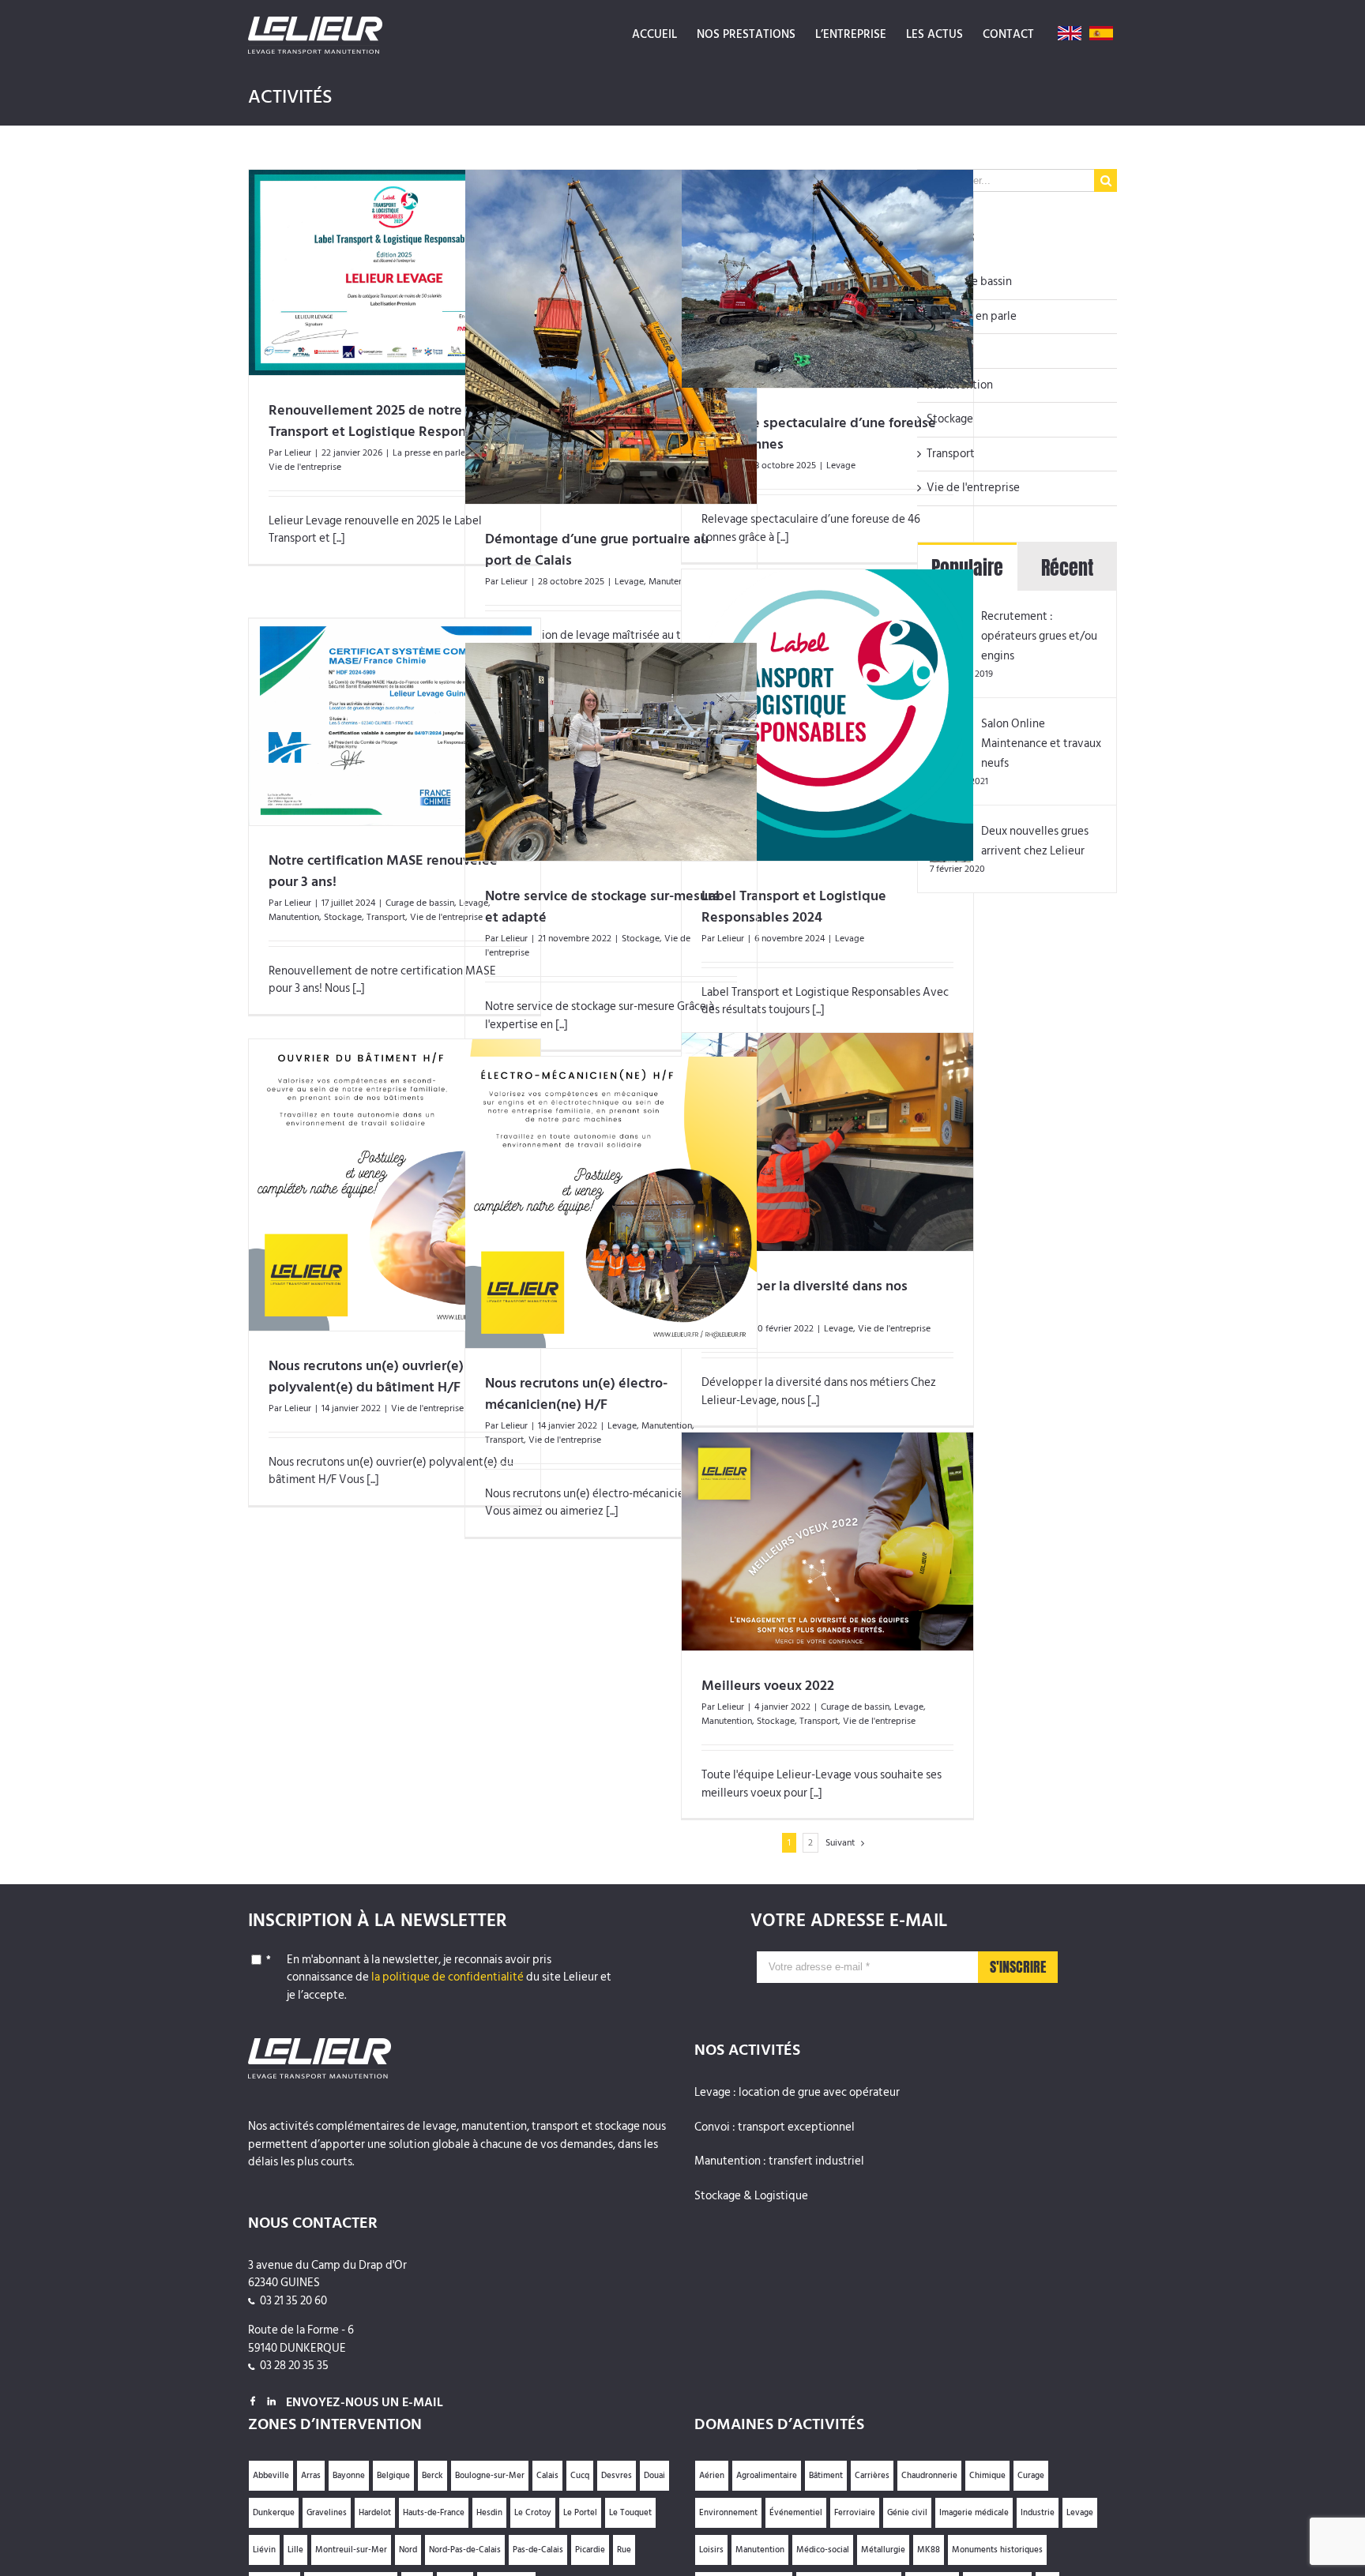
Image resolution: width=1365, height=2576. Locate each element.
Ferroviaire (855, 2513)
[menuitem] (654, 33)
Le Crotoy (533, 2513)
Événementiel (796, 2513)
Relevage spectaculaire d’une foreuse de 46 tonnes (819, 434)
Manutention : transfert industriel (779, 2162)
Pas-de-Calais (538, 2550)
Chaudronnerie (929, 2476)
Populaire (967, 568)
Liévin (264, 2550)
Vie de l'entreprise (305, 467)
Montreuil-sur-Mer (351, 2550)
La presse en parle (429, 453)
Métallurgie (883, 2550)
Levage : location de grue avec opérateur (797, 2093)
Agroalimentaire (767, 2476)
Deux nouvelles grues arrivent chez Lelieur (1035, 841)
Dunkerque (274, 2513)
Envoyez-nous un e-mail (365, 2402)
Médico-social (823, 2550)
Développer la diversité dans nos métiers (805, 1297)
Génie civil (907, 2513)
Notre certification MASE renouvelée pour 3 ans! (383, 871)
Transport (386, 917)
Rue (624, 2550)
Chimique (987, 2476)
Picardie (590, 2550)
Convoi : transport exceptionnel (775, 2128)
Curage (1031, 2476)
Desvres (617, 2476)
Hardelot (375, 2513)
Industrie (1038, 2513)
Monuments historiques (997, 2550)
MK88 (929, 2550)
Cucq (580, 2476)
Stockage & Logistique (751, 2197)
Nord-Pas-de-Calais (465, 2550)
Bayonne (349, 2476)
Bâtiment (826, 2476)
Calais (547, 2476)
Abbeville (271, 2476)
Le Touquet (630, 2513)
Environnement (728, 2513)
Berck (432, 2476)
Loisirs (711, 2550)
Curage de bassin (420, 903)
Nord (408, 2550)
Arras (311, 2476)
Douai (654, 2476)
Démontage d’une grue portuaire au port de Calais (597, 550)
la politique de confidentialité (447, 1977)
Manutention (294, 917)
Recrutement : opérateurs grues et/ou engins (1039, 636)
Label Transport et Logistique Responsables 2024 (794, 907)
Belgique (393, 2476)
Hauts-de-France (434, 2513)
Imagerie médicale (974, 2513)
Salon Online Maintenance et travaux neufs (1041, 744)
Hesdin (489, 2513)
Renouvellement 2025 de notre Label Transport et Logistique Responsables (387, 421)
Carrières (872, 2476)
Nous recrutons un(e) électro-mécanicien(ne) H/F (576, 1394)
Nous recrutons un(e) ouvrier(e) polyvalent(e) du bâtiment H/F (366, 1376)
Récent (1067, 568)
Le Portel (580, 2513)
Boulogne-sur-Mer (490, 2476)
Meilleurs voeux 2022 (768, 1686)
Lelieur (298, 453)
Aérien (712, 2476)
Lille (295, 2550)
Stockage (343, 917)
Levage (629, 582)
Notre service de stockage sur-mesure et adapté (603, 907)
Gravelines (327, 2513)
